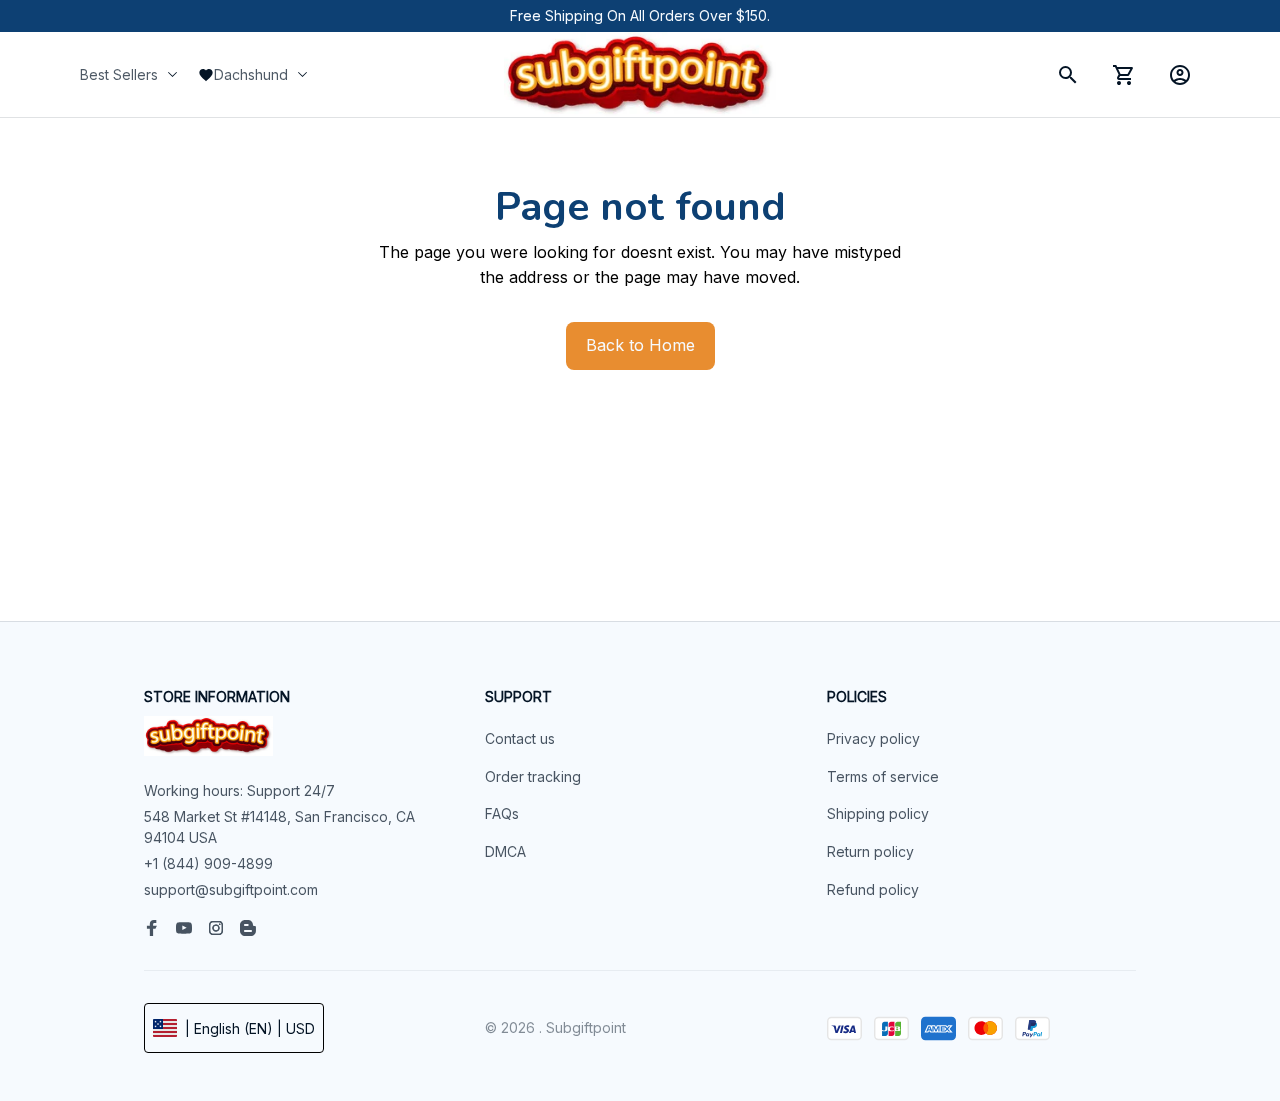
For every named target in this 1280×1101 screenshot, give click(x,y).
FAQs (502, 813)
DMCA (505, 851)
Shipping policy (878, 813)
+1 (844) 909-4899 (208, 863)
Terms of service (883, 776)
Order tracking (533, 776)
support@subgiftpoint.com (231, 889)
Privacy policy (873, 738)
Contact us (520, 738)
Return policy (870, 851)
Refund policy (873, 889)
